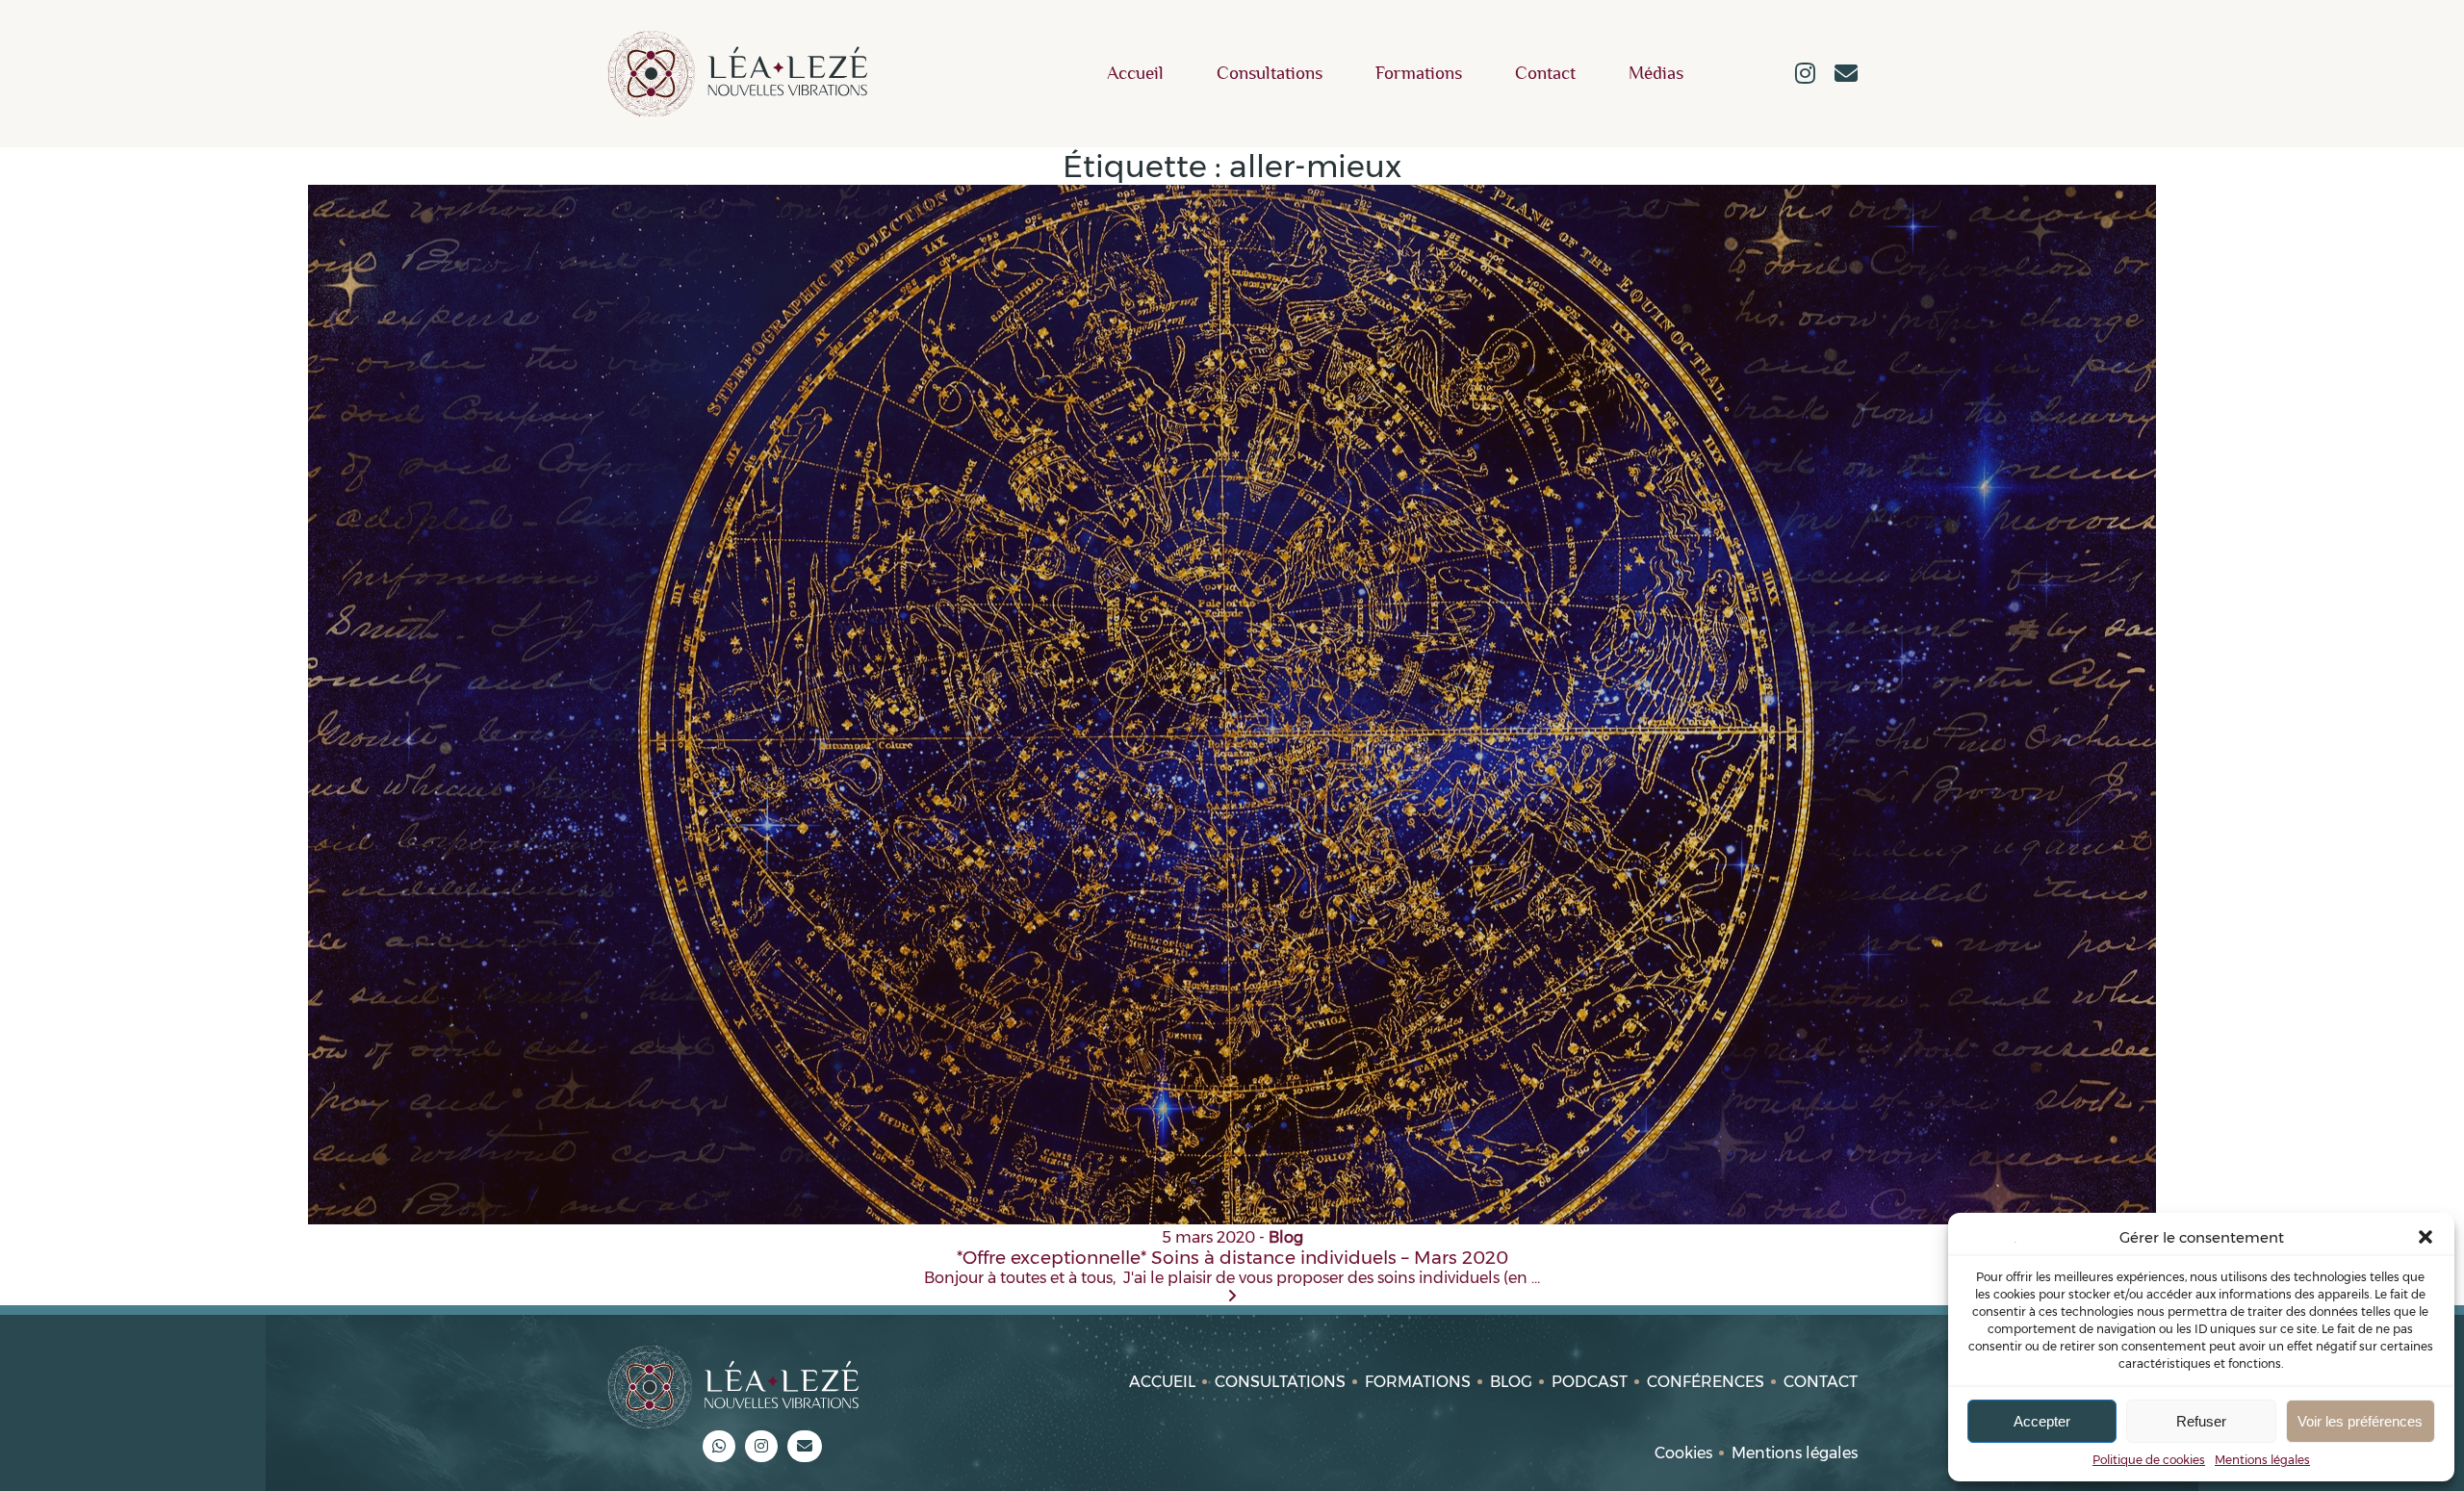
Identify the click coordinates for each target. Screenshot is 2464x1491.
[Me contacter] (1846, 75)
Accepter (2042, 1421)
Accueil (1135, 74)
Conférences (1706, 1382)
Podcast (1590, 1382)
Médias (1656, 74)
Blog (1511, 1382)
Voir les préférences (2360, 1421)
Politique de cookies (2149, 1460)
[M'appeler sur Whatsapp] (719, 1446)
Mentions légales (2262, 1460)
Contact (1545, 74)
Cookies (1683, 1453)
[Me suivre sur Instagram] (1805, 75)
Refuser (2201, 1421)
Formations (1419, 74)
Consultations (1270, 74)
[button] (2425, 1237)
